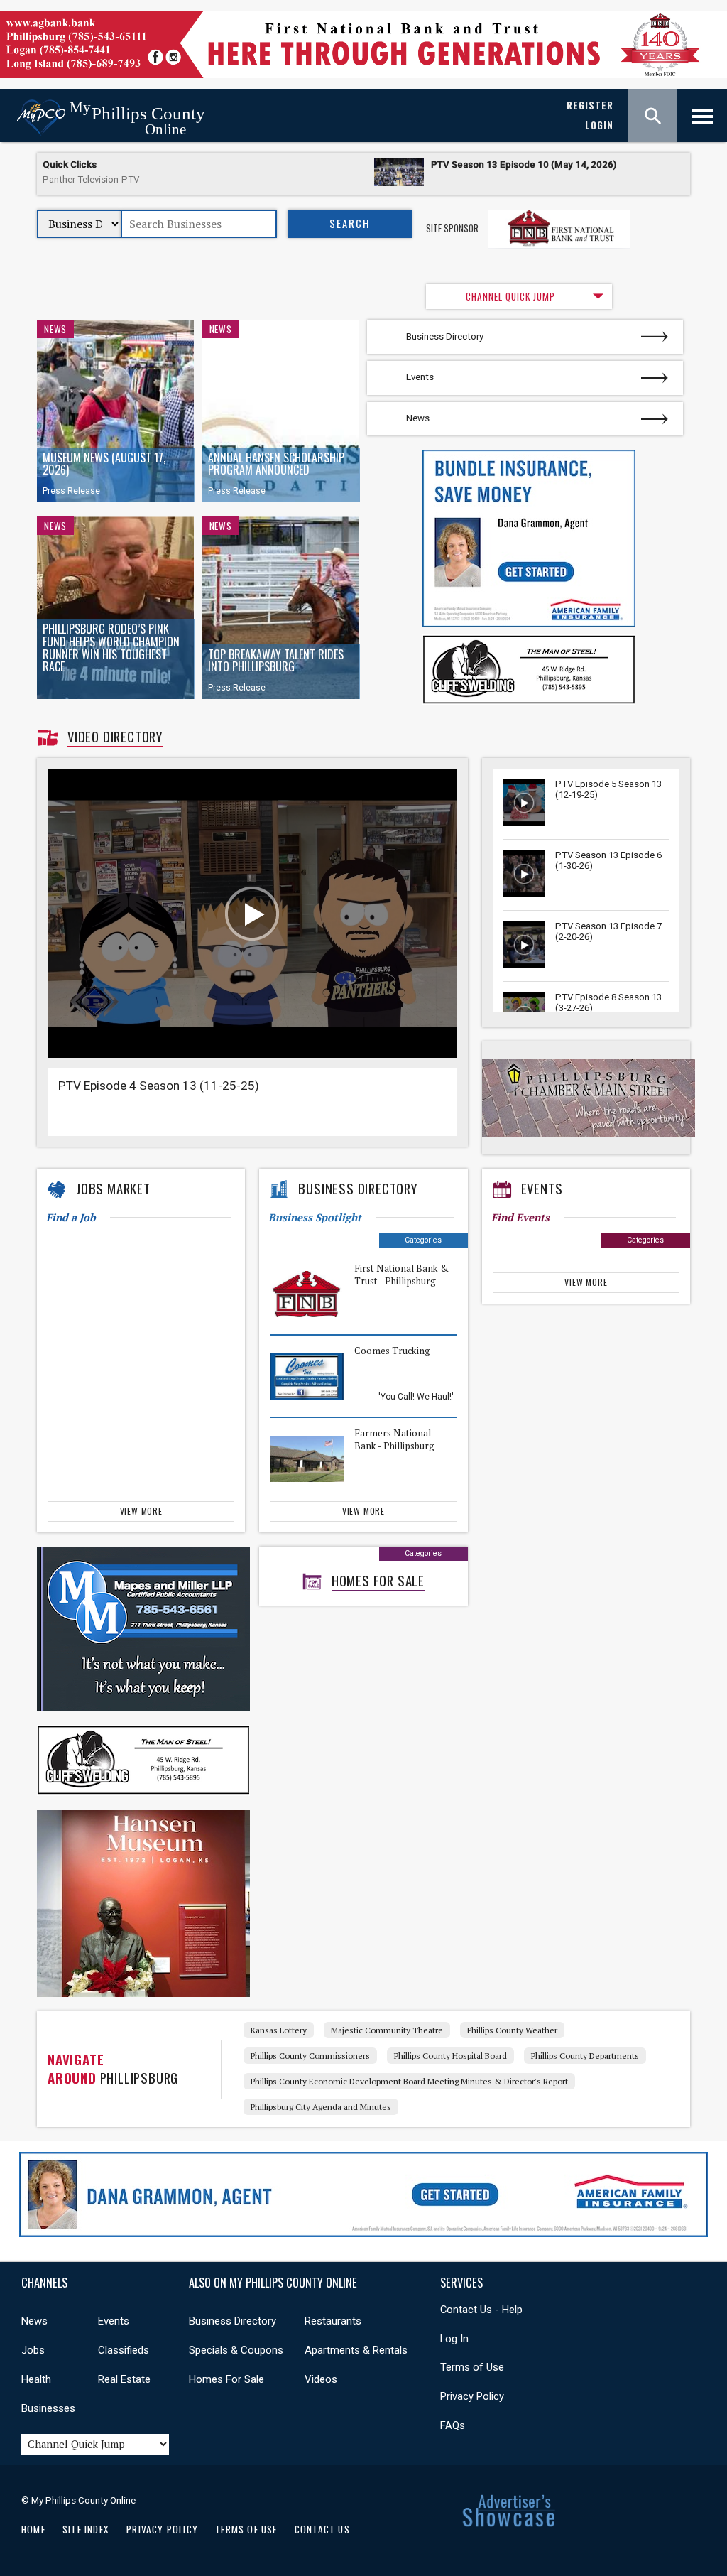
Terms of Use (472, 2367)
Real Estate (124, 2379)
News (55, 329)
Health (36, 2379)
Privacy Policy (472, 2396)
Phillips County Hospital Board (450, 2056)
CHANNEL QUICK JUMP (510, 296)
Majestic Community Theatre (387, 2030)
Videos (321, 2379)
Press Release (71, 491)
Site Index (86, 2529)
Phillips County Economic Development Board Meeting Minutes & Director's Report (409, 2081)
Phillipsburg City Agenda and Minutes (321, 2107)
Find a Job (71, 1217)
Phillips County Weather (512, 2030)
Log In (454, 2339)
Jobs (33, 2350)
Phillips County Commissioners (310, 2056)
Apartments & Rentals (356, 2350)
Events (420, 377)
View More (141, 1511)
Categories (423, 1240)
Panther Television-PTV (91, 179)
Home (33, 2529)
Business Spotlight (315, 1217)
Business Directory (445, 336)
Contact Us (322, 2529)
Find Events (520, 1217)
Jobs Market (113, 1189)
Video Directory (115, 737)
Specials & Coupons (236, 2350)
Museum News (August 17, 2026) (104, 464)
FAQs (453, 2425)
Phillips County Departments (585, 2056)
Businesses (48, 2408)
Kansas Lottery (279, 2030)
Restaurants (333, 2321)
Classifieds (124, 2350)
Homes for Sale (378, 1581)
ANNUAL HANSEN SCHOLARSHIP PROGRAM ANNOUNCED (276, 464)
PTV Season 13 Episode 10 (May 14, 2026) (524, 164)
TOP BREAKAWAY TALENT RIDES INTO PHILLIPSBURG (276, 661)
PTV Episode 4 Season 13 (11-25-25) (159, 1086)
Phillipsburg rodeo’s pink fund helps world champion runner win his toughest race (111, 648)
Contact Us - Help (481, 2310)
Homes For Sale (226, 2379)
